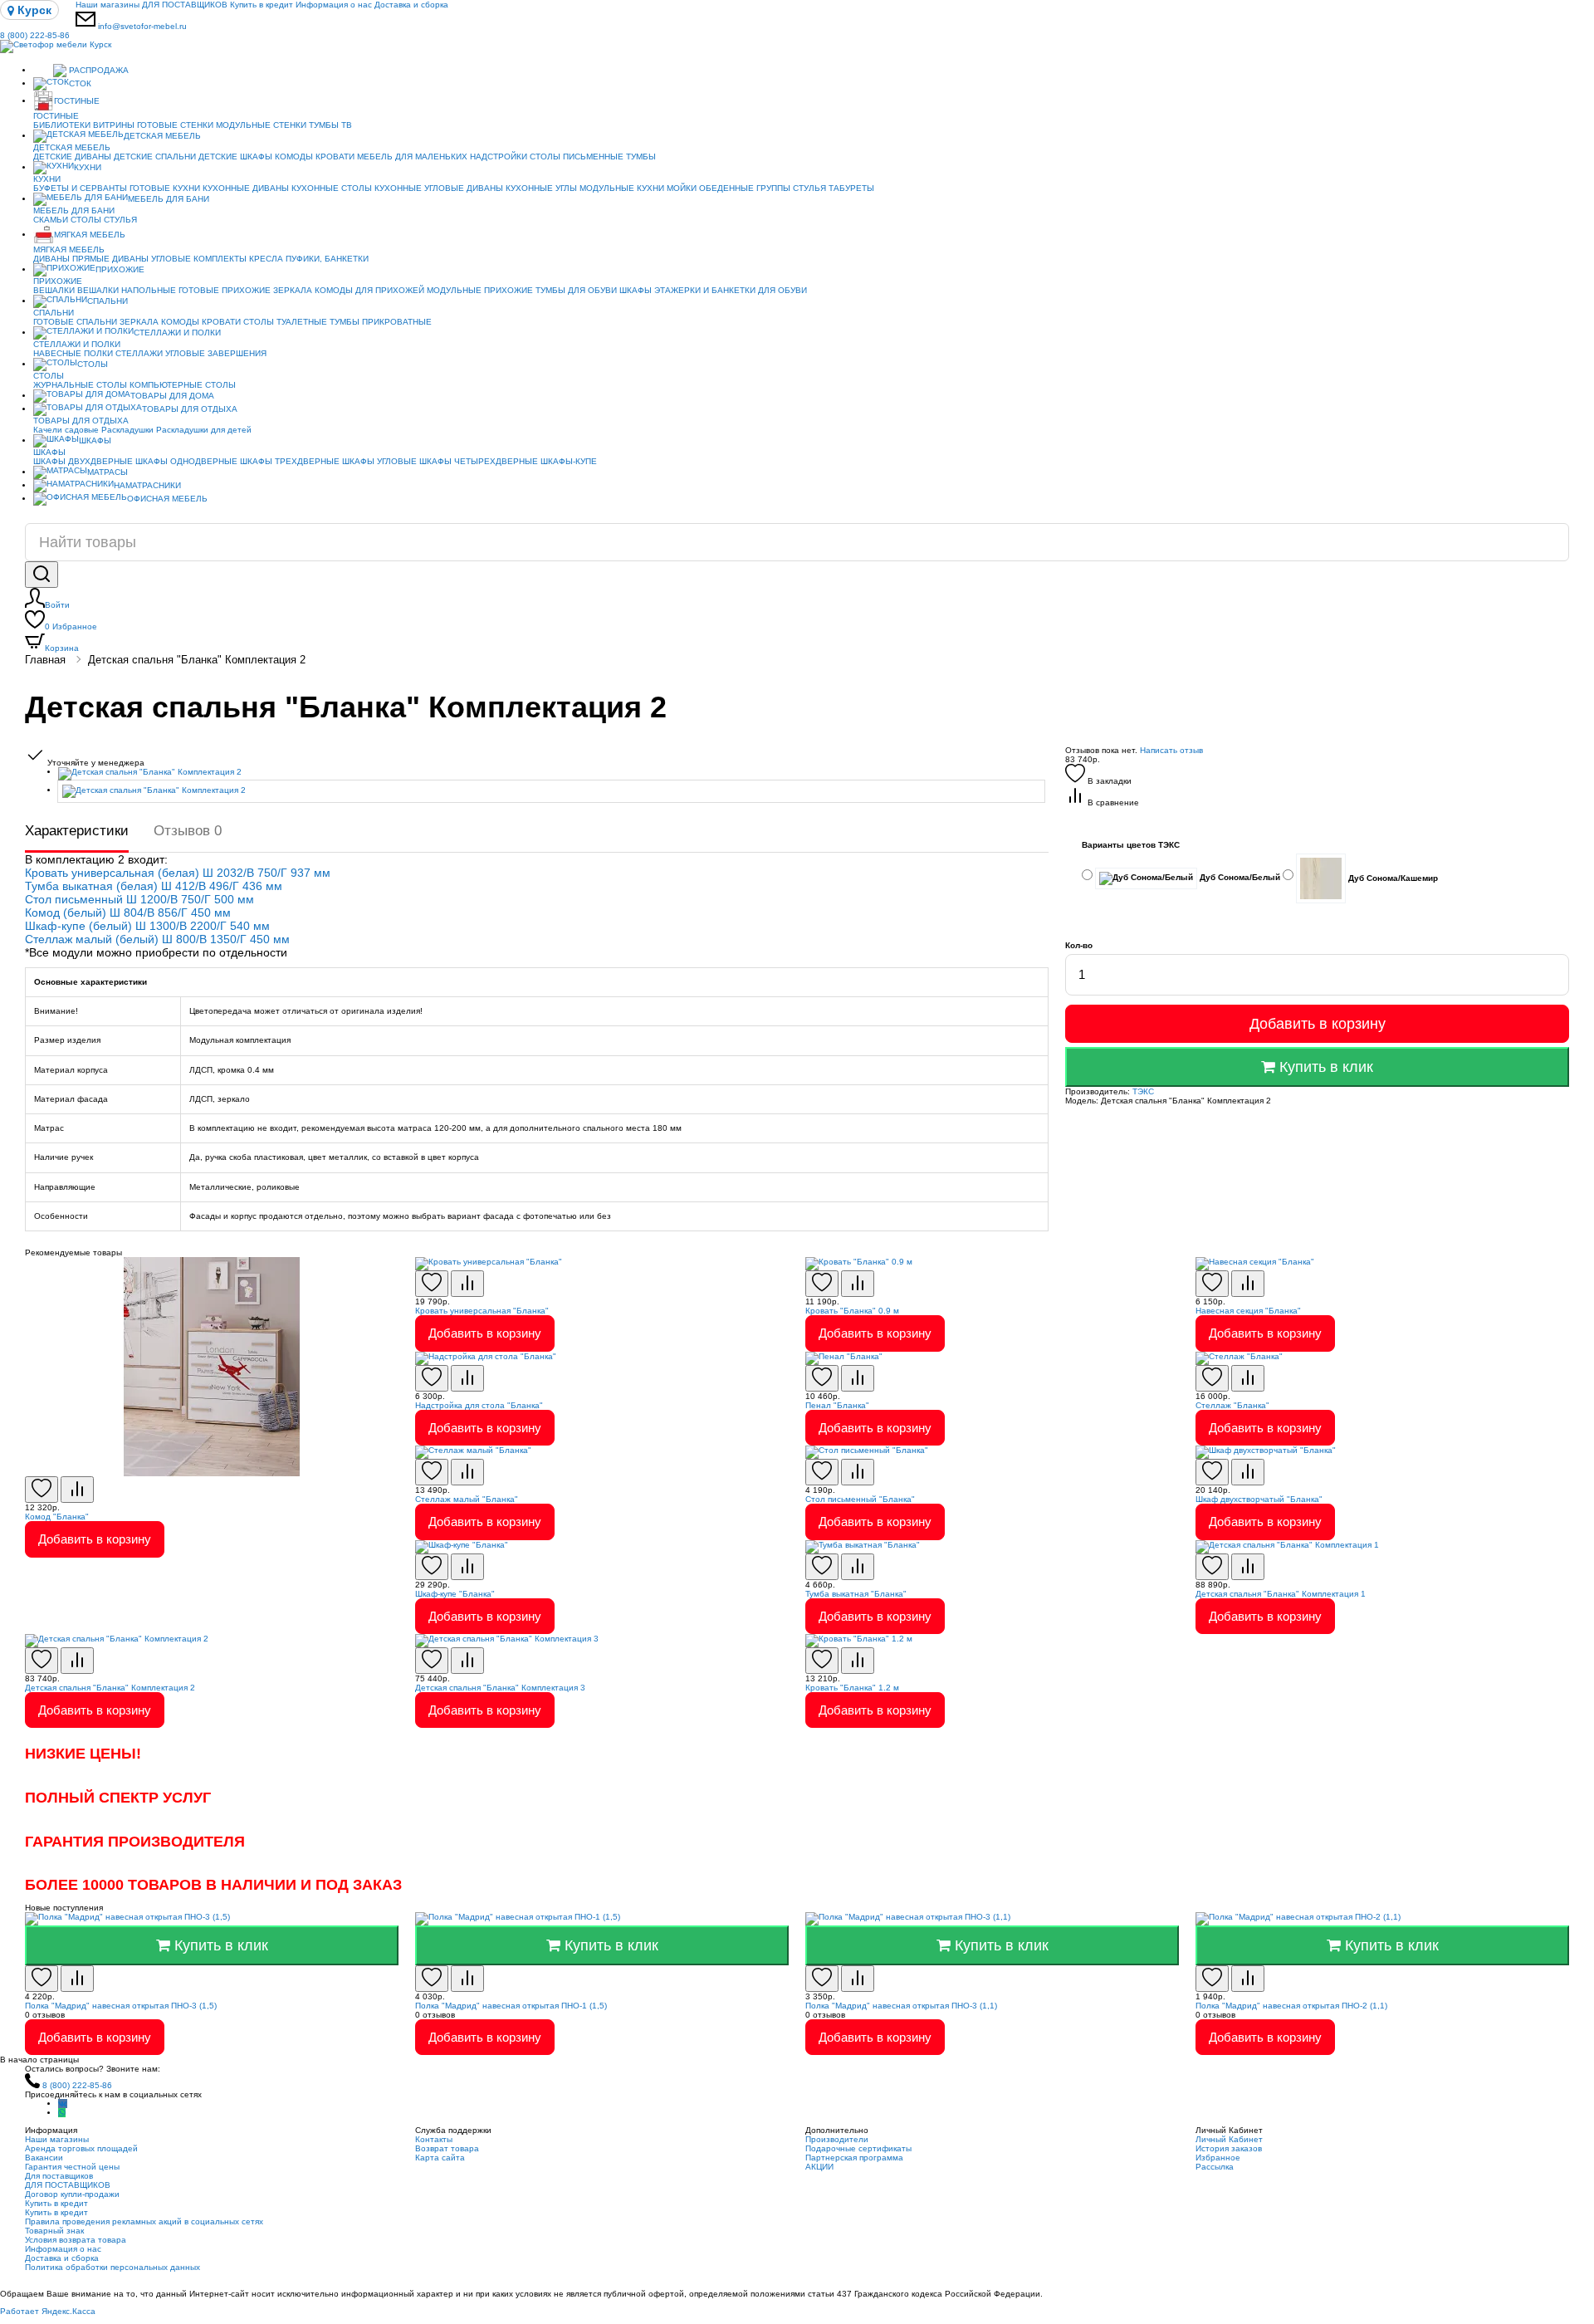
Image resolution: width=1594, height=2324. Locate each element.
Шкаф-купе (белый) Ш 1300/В (108, 926)
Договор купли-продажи (72, 2194)
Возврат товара (447, 2148)
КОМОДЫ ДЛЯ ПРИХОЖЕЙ (369, 290)
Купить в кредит (262, 5)
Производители (837, 2139)
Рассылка (1215, 2167)
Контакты (434, 2139)
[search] (42, 575)
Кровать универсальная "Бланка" (482, 1311)
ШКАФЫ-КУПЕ (569, 461)
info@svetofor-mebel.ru (142, 26)
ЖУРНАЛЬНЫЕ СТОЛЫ (80, 385)
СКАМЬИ (51, 220)
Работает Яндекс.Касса (48, 2311)
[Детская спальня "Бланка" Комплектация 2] (553, 774)
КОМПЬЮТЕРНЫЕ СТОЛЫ (183, 385)
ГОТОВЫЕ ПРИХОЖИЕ (225, 290)
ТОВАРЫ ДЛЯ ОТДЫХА (190, 409)
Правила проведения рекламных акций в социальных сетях (144, 2221)
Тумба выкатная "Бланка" (856, 1594)
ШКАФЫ (636, 290)
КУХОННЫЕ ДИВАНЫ (246, 188)
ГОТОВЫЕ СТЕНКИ (175, 125)
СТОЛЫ (86, 220)
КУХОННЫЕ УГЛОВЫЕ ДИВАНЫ (439, 188)
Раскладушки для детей (204, 430)
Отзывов (188, 831)
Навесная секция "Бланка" (1248, 1311)
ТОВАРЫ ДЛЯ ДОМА (172, 396)
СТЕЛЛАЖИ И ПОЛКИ (177, 333)
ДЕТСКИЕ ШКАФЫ (235, 157)
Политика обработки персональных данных (112, 2267)
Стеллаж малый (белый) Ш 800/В (117, 939)
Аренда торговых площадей (81, 2148)
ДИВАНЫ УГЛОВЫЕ (152, 259)
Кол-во (1079, 945)
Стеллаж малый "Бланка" (467, 1499)
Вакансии (44, 2158)
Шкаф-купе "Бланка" (455, 1594)
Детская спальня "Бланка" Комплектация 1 (1281, 1594)
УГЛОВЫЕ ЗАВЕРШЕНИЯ (216, 353)
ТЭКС (1143, 1091)
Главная (45, 660)
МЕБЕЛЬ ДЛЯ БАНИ (169, 199)
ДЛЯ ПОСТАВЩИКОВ (185, 5)
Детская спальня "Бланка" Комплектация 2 (197, 660)
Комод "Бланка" (57, 1517)
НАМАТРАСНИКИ (147, 485)
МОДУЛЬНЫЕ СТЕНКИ (261, 125)
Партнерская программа (854, 2158)
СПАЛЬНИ (108, 301)
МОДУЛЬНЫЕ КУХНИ (622, 188)
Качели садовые (66, 430)
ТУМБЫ (641, 157)
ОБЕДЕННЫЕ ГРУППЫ (745, 188)
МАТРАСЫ (108, 472)
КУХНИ (88, 167)
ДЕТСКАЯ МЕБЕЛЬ (162, 136)
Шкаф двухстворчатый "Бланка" (1259, 1499)
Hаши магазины (108, 5)
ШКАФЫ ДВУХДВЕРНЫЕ (83, 461)
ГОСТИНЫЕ (77, 101)
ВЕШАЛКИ (54, 290)
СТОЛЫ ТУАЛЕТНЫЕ (285, 322)
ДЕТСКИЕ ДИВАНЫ (72, 157)
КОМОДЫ (294, 157)
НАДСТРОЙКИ (499, 157)
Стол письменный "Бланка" (860, 1499)
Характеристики (77, 831)
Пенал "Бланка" (837, 1405)
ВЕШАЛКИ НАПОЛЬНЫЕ (127, 290)
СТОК (80, 83)
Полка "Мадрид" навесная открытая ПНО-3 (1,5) (121, 2006)
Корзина (62, 648)
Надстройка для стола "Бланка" (479, 1405)
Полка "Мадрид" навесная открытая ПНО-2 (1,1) (1291, 2006)
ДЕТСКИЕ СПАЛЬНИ (155, 157)
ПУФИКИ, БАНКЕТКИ (327, 259)
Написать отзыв (1171, 750)
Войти (57, 605)
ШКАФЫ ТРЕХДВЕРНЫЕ (290, 461)
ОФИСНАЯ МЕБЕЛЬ (167, 499)
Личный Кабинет (1229, 2139)
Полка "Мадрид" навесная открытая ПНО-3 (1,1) (901, 2006)
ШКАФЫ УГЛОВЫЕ (379, 461)
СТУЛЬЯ (809, 188)
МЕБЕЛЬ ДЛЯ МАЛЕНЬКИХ (412, 157)
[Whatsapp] (62, 2113)
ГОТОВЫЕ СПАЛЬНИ (75, 322)
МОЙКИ (682, 188)
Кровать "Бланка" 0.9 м (852, 1311)
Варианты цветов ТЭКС (1131, 845)
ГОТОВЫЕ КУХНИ (165, 188)
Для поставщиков (59, 2176)
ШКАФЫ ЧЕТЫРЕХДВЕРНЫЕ (479, 461)
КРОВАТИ (335, 157)
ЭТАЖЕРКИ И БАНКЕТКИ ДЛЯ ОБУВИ (731, 290)
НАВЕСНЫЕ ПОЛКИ (73, 353)
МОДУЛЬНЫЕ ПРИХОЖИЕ (480, 290)
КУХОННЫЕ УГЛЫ (541, 188)
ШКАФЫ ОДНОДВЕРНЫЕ (186, 461)
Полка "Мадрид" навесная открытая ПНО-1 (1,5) (511, 2006)
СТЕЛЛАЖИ (139, 353)
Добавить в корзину (1318, 1024)
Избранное (71, 626)
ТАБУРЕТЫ (851, 188)
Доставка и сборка (411, 5)
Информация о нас (334, 5)
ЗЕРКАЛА (293, 290)
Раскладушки (127, 430)
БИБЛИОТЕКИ (62, 125)
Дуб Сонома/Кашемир (1392, 877)
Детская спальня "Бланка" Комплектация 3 (500, 1688)
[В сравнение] (77, 1490)
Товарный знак (54, 2231)
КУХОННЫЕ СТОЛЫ (332, 188)
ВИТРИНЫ (114, 125)
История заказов (1229, 2148)
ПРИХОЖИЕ (120, 269)
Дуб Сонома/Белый (1239, 877)
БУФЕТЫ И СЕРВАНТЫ (80, 188)
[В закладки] (42, 1490)
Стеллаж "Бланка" (1232, 1405)
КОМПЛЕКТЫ (220, 259)
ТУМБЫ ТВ (330, 125)
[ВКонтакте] (63, 2104)
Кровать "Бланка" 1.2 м (852, 1688)
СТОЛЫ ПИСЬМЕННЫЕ (577, 157)
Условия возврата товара (76, 2240)
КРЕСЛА (266, 259)
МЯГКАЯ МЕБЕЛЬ (90, 235)
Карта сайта (440, 2158)
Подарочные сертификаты (858, 2148)
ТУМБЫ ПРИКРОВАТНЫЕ (381, 322)
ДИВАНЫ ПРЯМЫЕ (71, 259)
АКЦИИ (819, 2167)
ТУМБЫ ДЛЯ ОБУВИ (576, 290)
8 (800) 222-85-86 (35, 35)
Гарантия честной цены (72, 2167)
